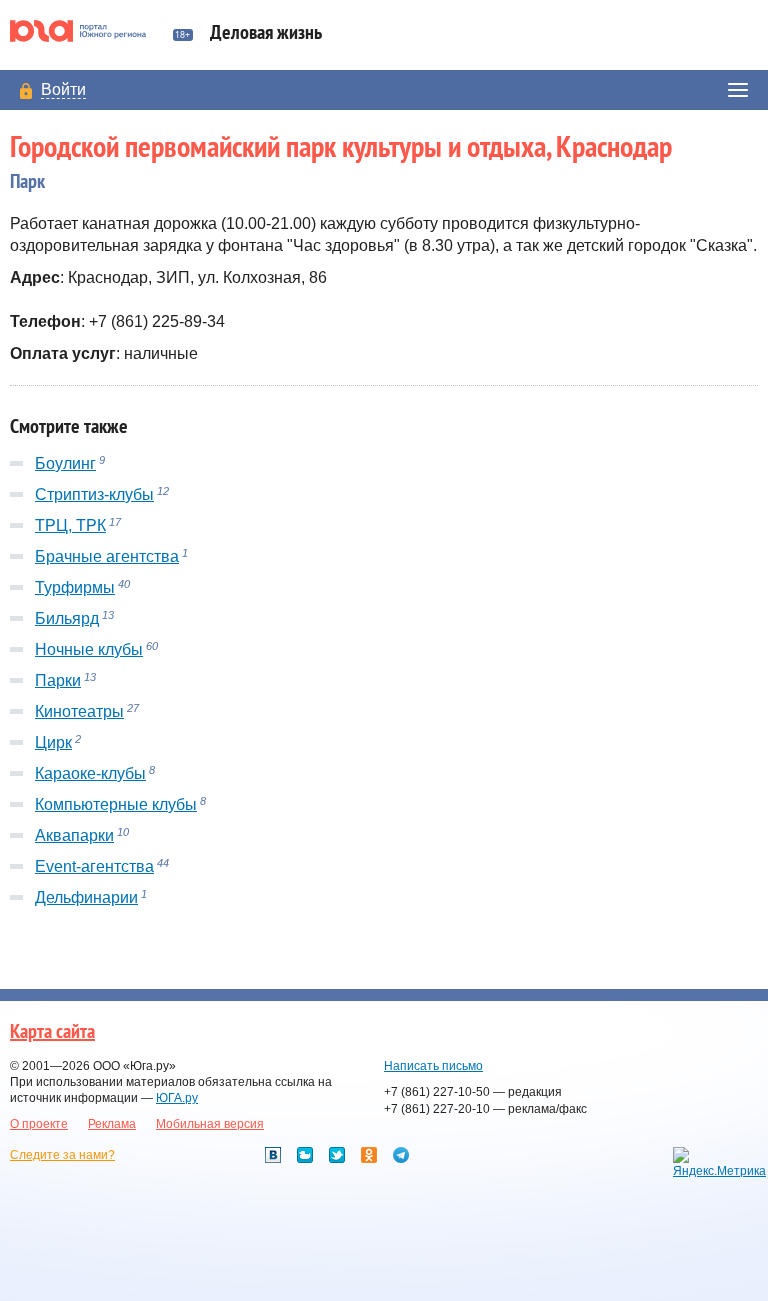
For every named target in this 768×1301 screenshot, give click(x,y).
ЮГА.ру (177, 1098)
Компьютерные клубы (116, 804)
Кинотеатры (79, 711)
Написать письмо (433, 1066)
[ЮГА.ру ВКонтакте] (273, 1155)
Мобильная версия (210, 1124)
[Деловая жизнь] (86, 31)
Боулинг (65, 463)
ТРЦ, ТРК (70, 525)
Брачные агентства (107, 556)
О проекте (39, 1124)
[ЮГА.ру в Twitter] (337, 1155)
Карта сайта (52, 1032)
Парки (58, 680)
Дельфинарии (86, 897)
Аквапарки (74, 835)
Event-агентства (94, 866)
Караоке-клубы (90, 773)
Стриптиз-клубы (94, 494)
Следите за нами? (62, 1155)
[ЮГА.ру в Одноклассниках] (369, 1155)
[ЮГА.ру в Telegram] (401, 1155)
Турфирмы (75, 587)
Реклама (112, 1124)
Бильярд (67, 618)
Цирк (53, 742)
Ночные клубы (89, 649)
